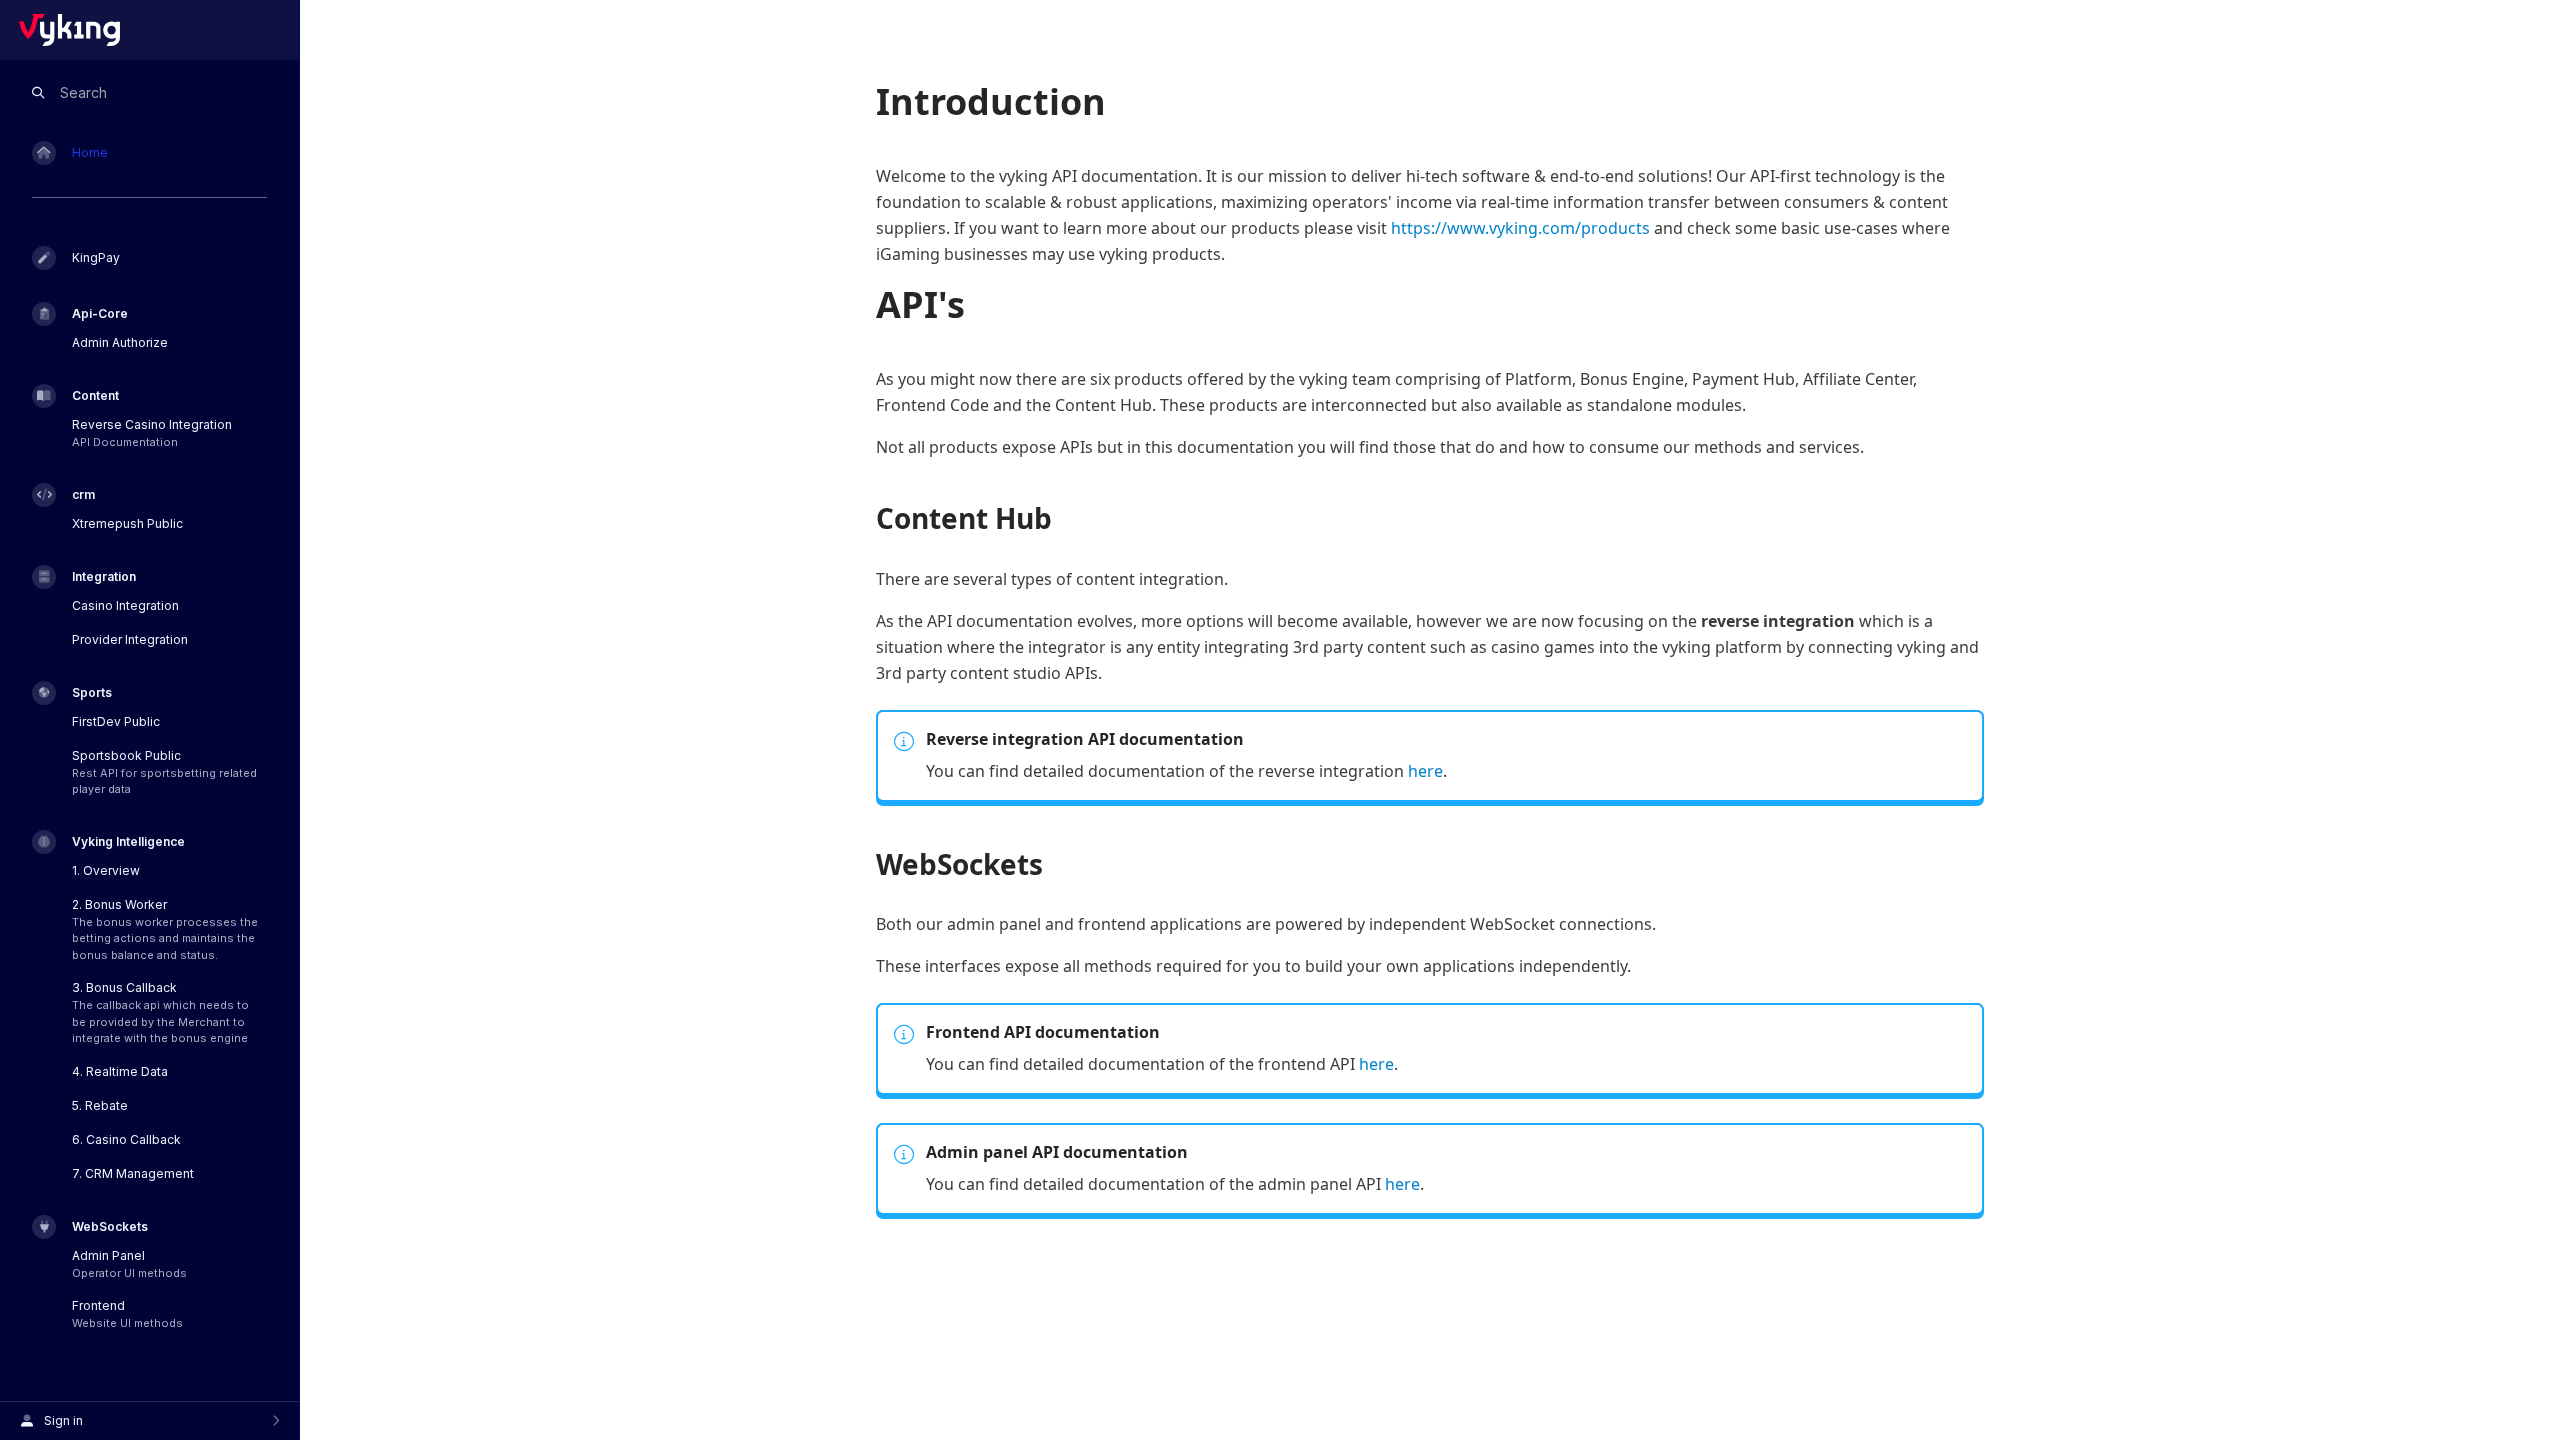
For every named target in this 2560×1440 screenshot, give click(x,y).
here (1425, 771)
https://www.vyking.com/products (1520, 228)
